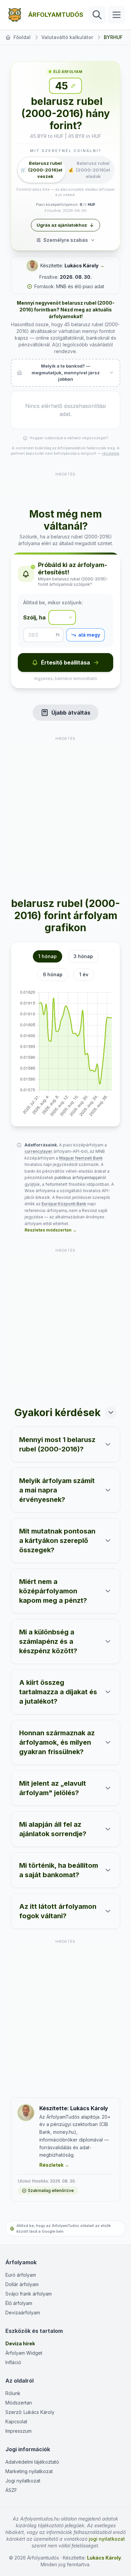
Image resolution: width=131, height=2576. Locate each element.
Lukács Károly (81, 266)
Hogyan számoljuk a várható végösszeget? (69, 438)
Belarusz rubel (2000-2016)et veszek (41, 170)
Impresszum (18, 2431)
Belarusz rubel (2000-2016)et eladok (89, 170)
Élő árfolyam (19, 2303)
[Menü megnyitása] (117, 15)
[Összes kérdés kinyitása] (111, 1412)
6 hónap (53, 974)
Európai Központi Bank (64, 1204)
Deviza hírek (20, 2343)
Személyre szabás (66, 240)
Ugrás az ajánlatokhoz (62, 225)
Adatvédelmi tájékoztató (32, 2462)
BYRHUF (113, 37)
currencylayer (38, 1151)
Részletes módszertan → (51, 1230)
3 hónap (83, 956)
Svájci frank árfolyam (29, 2294)
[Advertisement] (65, 486)
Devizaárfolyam (23, 2313)
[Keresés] (97, 15)
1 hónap (48, 956)
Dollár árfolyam (22, 2284)
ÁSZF (11, 2490)
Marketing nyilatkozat (29, 2471)
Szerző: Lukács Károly (30, 2412)
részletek (111, 453)
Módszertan (19, 2403)
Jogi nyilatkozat (23, 2481)
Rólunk (13, 2393)
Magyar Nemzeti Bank (81, 1158)
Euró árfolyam (21, 2275)
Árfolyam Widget (24, 2353)
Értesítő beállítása (65, 662)
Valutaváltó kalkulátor (67, 37)
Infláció (13, 2362)
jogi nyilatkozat (107, 2539)
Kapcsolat (16, 2421)
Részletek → (54, 2165)
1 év (84, 974)
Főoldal (22, 37)
